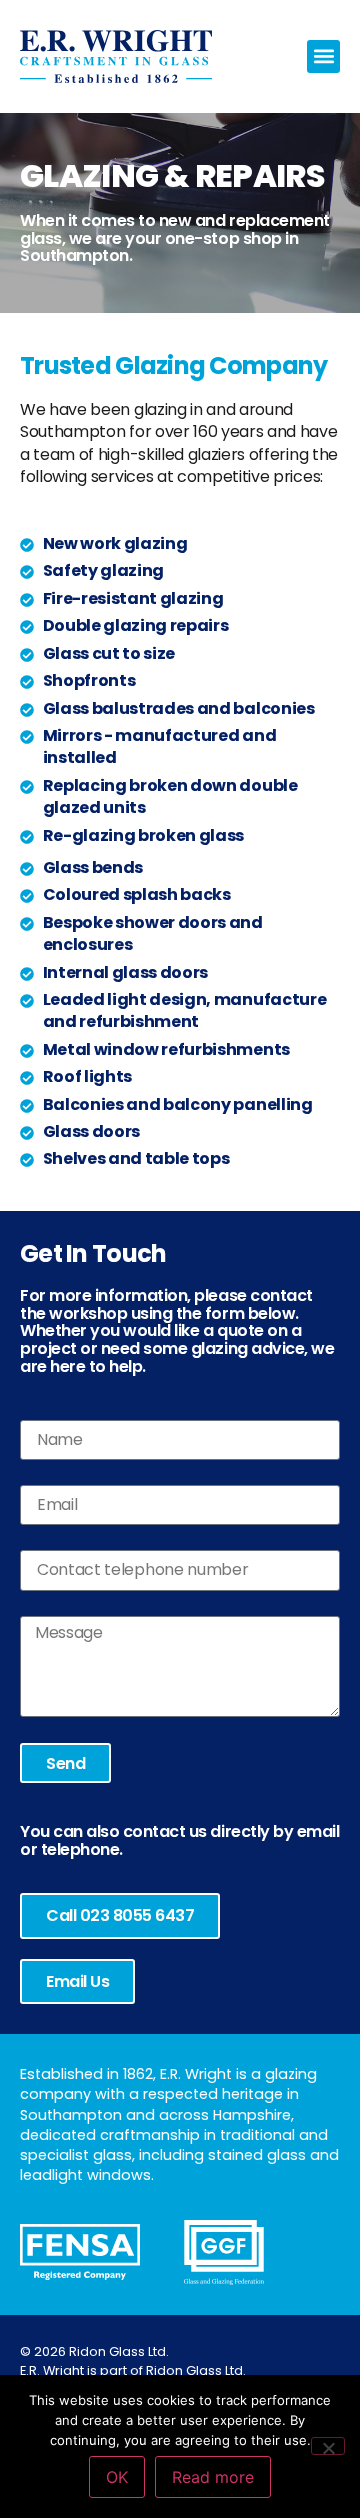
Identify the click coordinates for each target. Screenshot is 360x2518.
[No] (328, 2446)
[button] (323, 56)
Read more (213, 2477)
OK (117, 2477)
